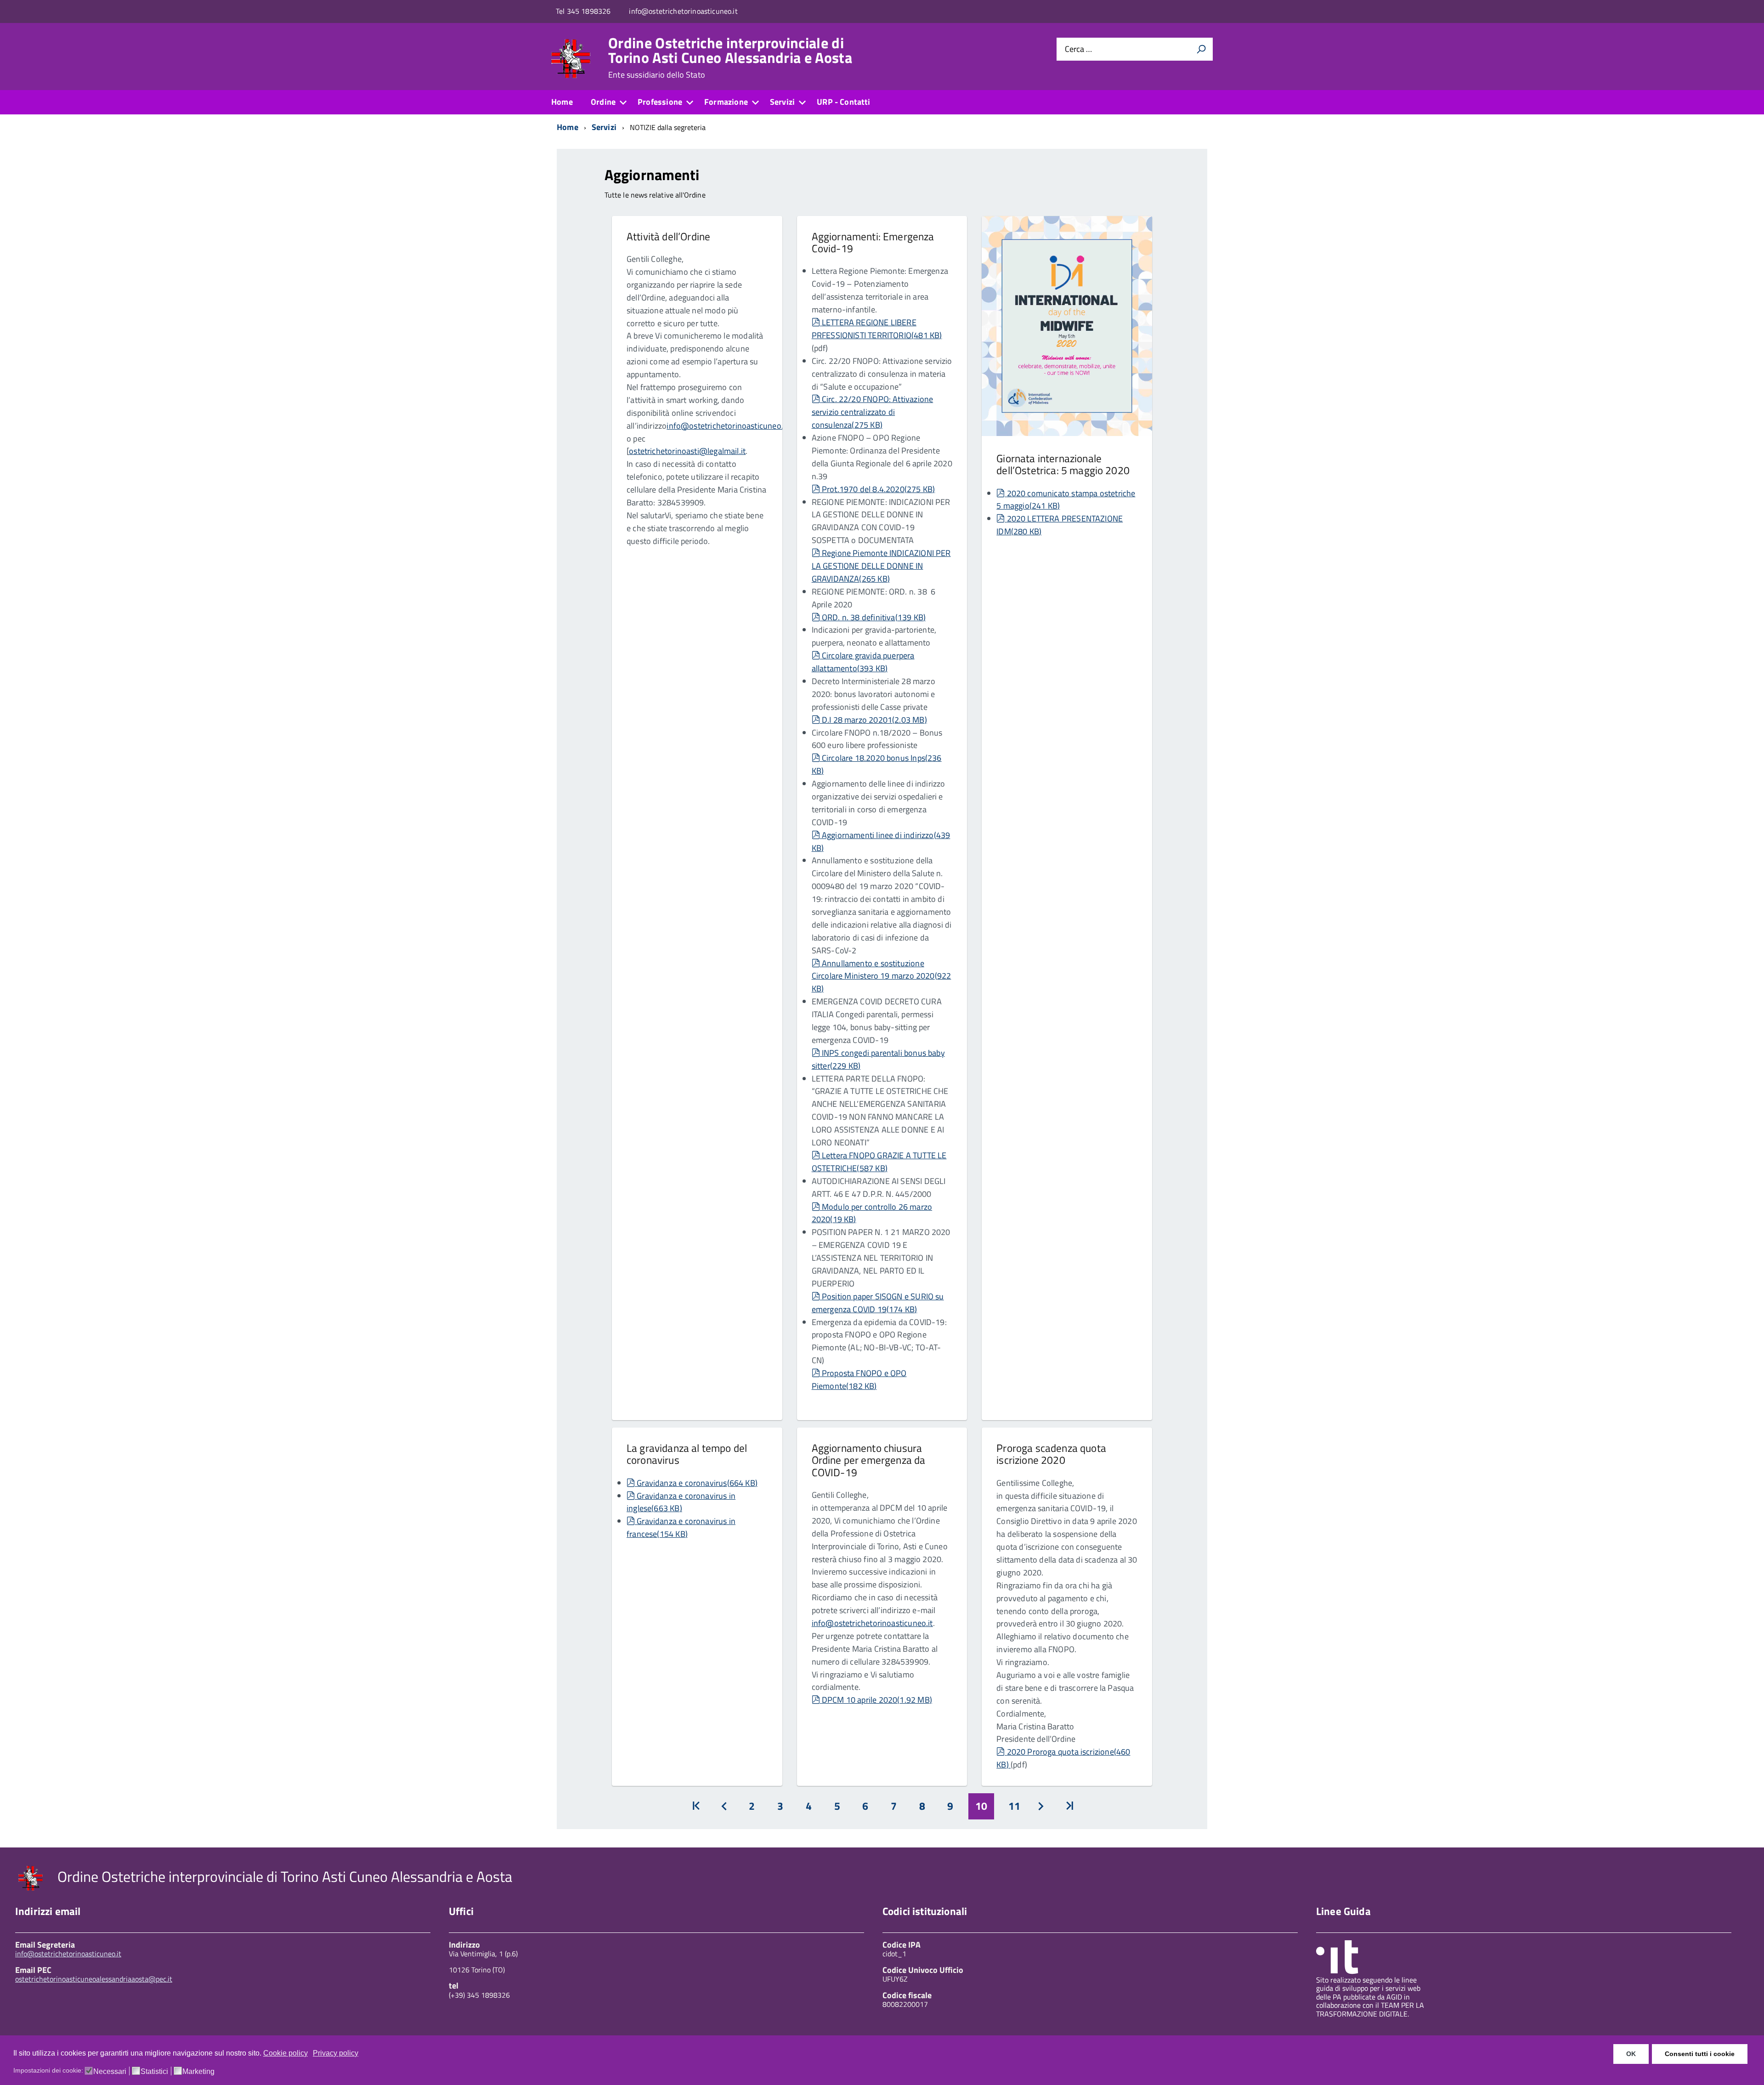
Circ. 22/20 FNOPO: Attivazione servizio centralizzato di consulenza (873, 412)
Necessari (110, 2072)
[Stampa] (1201, 49)
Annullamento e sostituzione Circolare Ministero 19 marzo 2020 (882, 976)
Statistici (154, 2072)
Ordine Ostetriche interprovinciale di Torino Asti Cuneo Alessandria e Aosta (730, 57)
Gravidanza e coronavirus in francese (681, 1527)
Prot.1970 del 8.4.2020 (878, 489)
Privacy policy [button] (336, 2053)
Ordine (603, 102)
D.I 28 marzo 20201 (874, 720)
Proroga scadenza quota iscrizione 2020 (1051, 1454)
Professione (660, 102)
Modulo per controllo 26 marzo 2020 (872, 1213)
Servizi (782, 102)
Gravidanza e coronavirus (697, 1483)
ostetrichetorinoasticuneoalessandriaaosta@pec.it (94, 1979)
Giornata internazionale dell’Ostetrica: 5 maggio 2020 (1063, 464)
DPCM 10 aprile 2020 (877, 1700)
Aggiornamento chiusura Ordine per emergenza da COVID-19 (869, 1460)
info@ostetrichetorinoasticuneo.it (727, 426)
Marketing (198, 2072)
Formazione (726, 102)
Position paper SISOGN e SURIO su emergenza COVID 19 (878, 1303)
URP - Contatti (844, 102)
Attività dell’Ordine (668, 236)
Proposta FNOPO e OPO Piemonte (859, 1380)
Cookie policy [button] (286, 2053)
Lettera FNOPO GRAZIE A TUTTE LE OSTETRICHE (879, 1162)
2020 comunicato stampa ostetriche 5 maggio (1066, 500)
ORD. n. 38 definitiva (874, 617)
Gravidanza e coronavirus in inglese (681, 1502)
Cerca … (1078, 49)
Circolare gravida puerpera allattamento (863, 662)
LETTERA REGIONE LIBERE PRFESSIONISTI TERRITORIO (877, 329)
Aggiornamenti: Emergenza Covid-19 (873, 242)
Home (562, 102)
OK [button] (1631, 2054)
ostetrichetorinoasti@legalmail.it (687, 451)
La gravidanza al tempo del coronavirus (687, 1454)
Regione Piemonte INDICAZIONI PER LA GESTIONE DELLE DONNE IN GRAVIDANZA (881, 566)
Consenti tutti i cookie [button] (1700, 2054)
